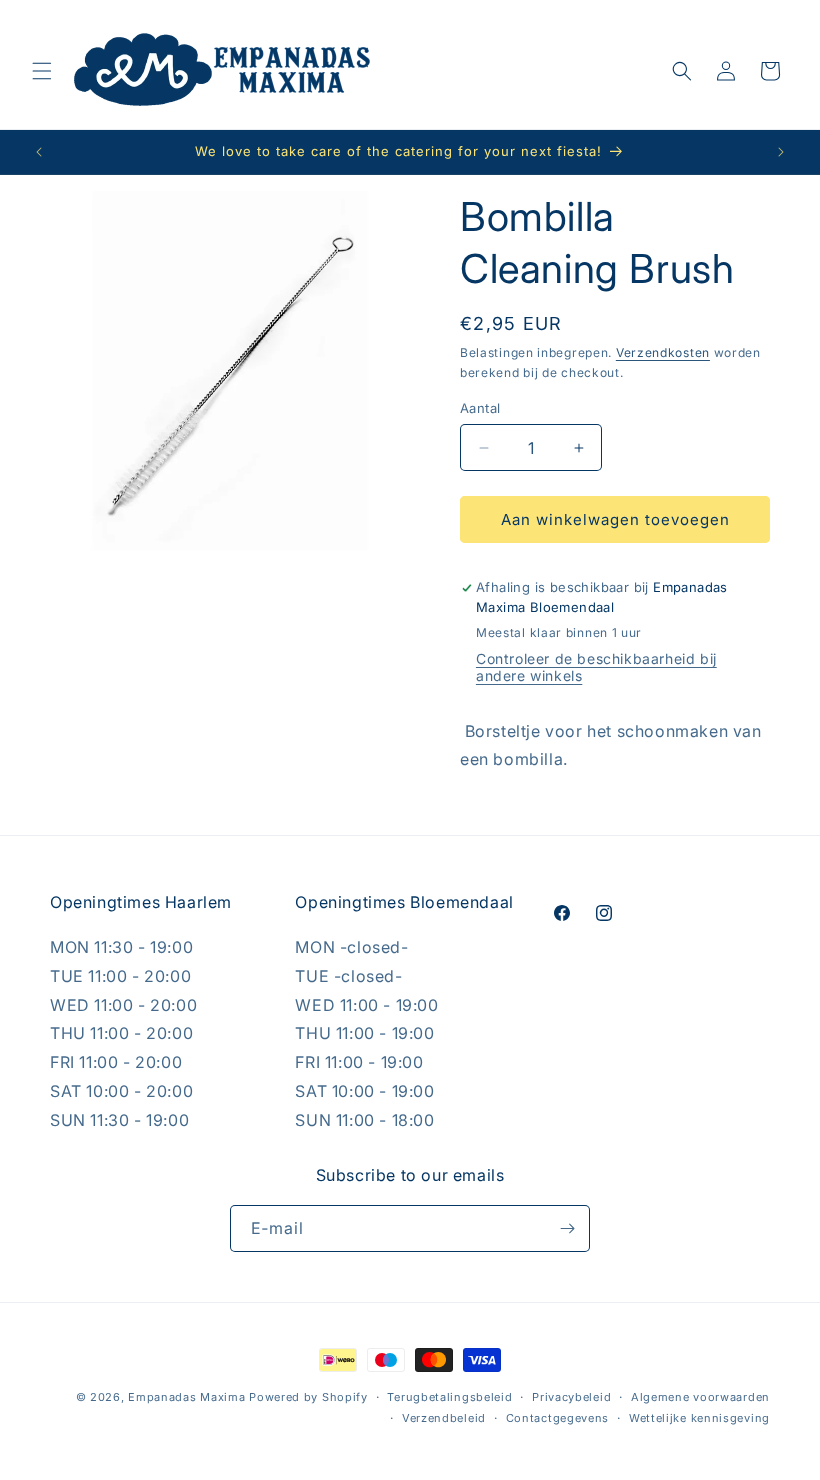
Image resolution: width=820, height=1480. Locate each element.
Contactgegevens (558, 1418)
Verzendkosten (663, 352)
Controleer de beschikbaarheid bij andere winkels (596, 667)
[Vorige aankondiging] (39, 152)
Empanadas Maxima (186, 1397)
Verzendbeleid (444, 1418)
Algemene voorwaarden (700, 1397)
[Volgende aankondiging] (781, 152)
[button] (42, 71)
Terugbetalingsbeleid (449, 1397)
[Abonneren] (567, 1228)
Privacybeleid (571, 1397)
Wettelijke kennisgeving (699, 1418)
